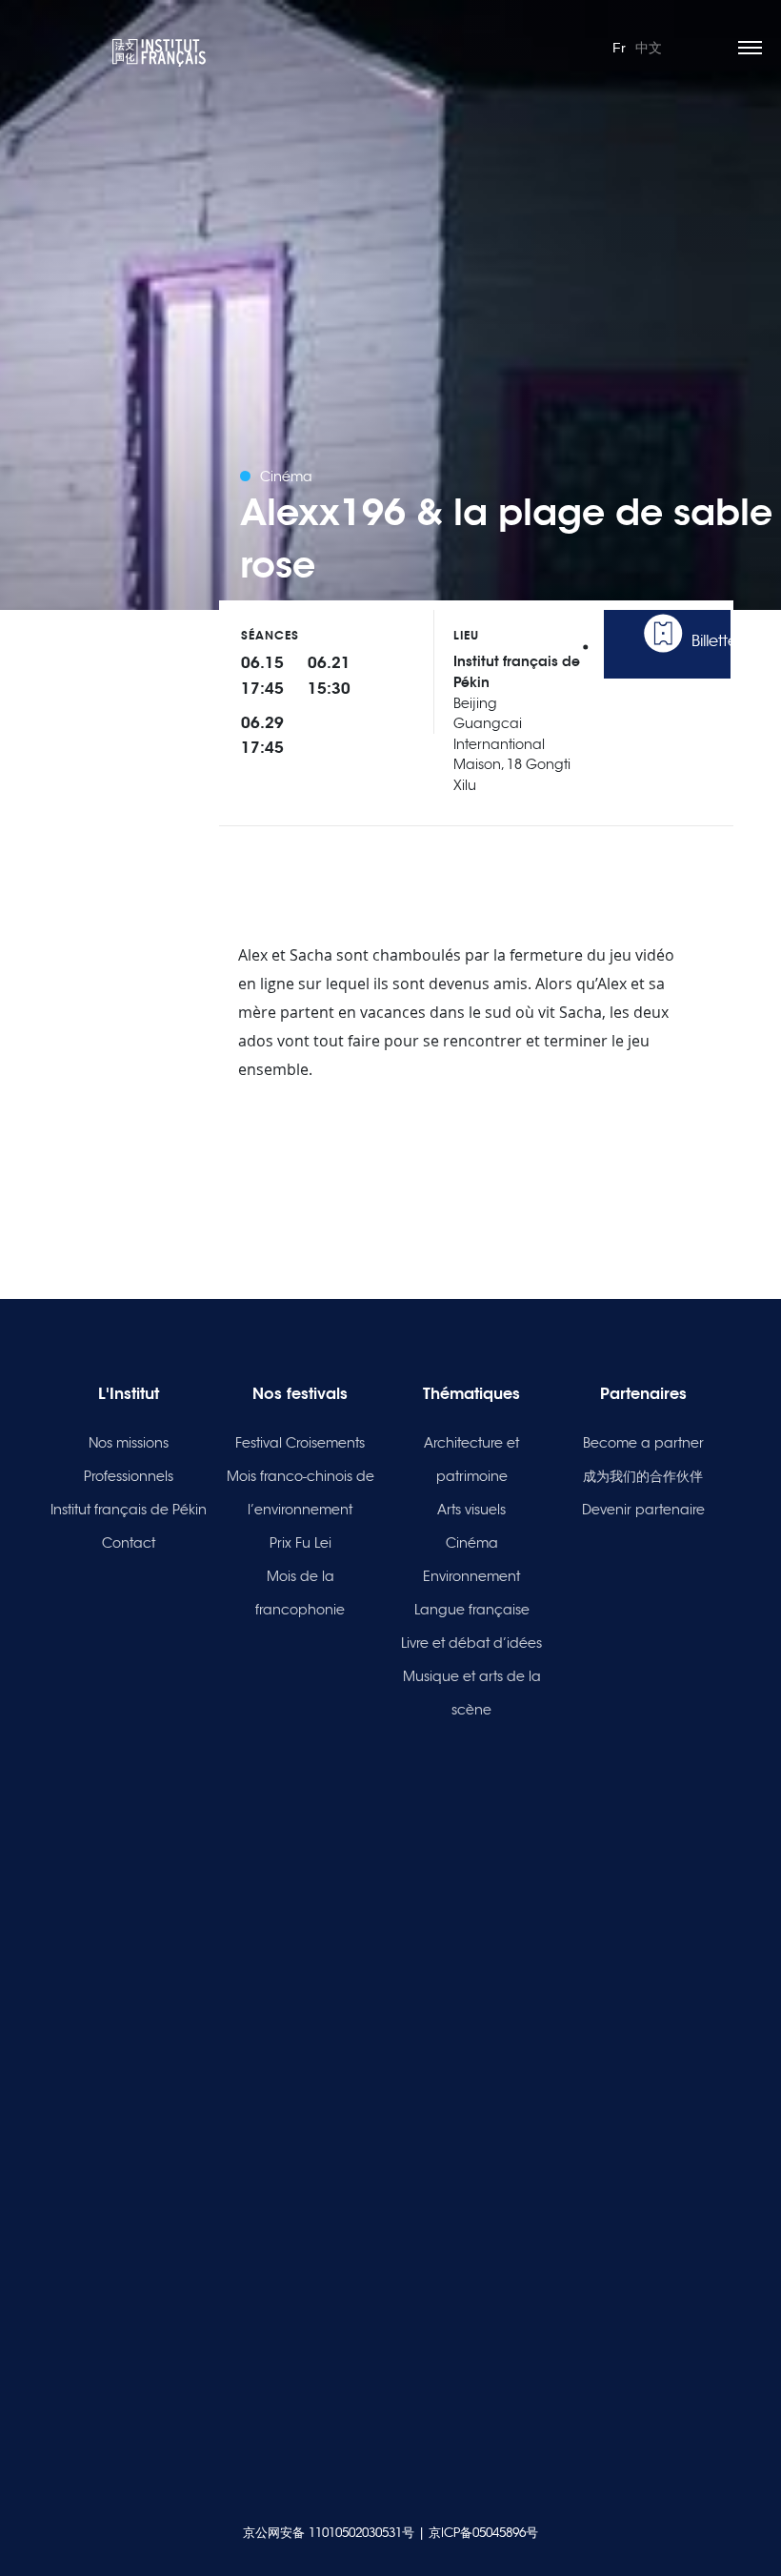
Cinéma (472, 1543)
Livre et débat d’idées (471, 1643)
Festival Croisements (300, 1443)
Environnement (471, 1576)
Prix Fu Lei (300, 1543)
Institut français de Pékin (129, 1510)
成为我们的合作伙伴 (643, 1476)
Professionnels (129, 1476)
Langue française (472, 1610)
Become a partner (643, 1443)
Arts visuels (471, 1510)
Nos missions (129, 1443)
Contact (129, 1543)
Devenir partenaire (643, 1510)
